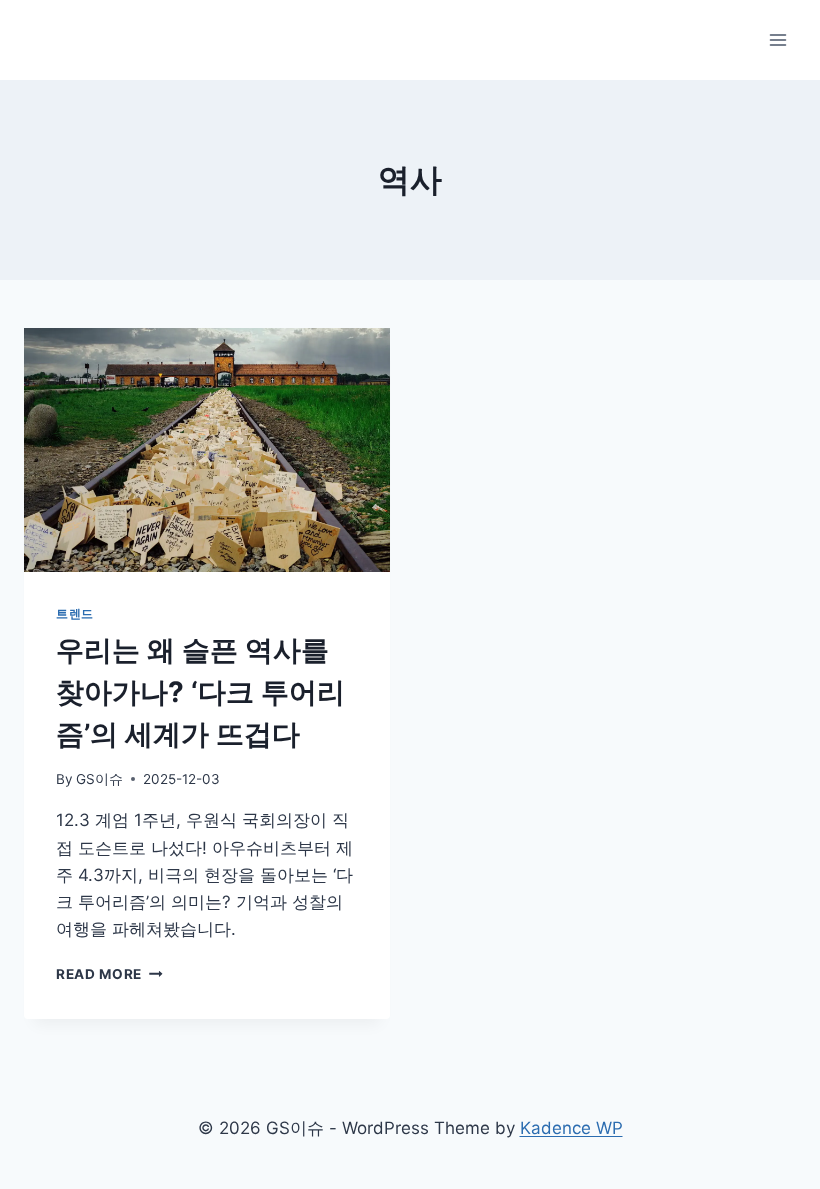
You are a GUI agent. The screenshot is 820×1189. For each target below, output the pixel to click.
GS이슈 (99, 779)
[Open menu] (777, 39)
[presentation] (207, 450)
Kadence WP (571, 1128)
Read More (109, 974)
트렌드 (75, 613)
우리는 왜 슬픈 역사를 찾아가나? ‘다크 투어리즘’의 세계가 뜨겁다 (200, 692)
